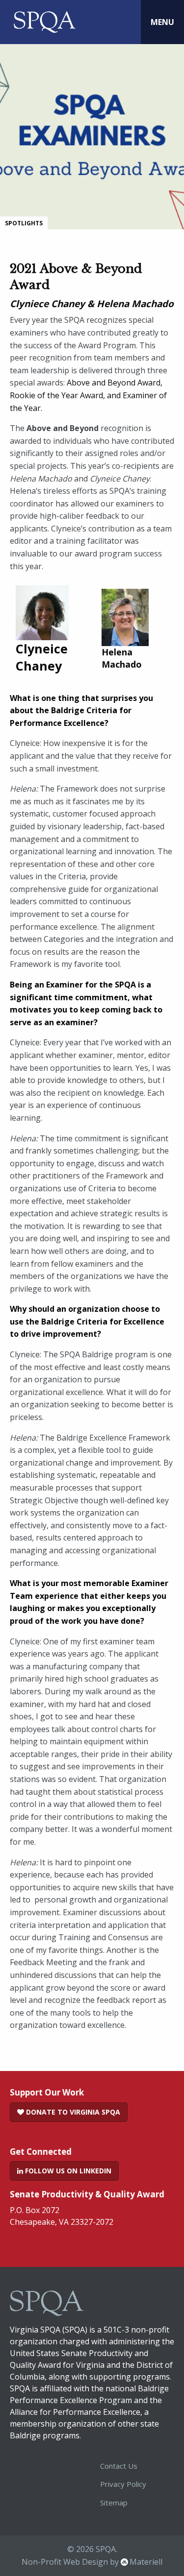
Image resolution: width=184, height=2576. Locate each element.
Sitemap (114, 2503)
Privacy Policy (123, 2484)
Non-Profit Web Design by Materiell (92, 2562)
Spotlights (24, 223)
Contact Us (119, 2466)
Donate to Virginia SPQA (72, 2112)
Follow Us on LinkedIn (67, 2171)
